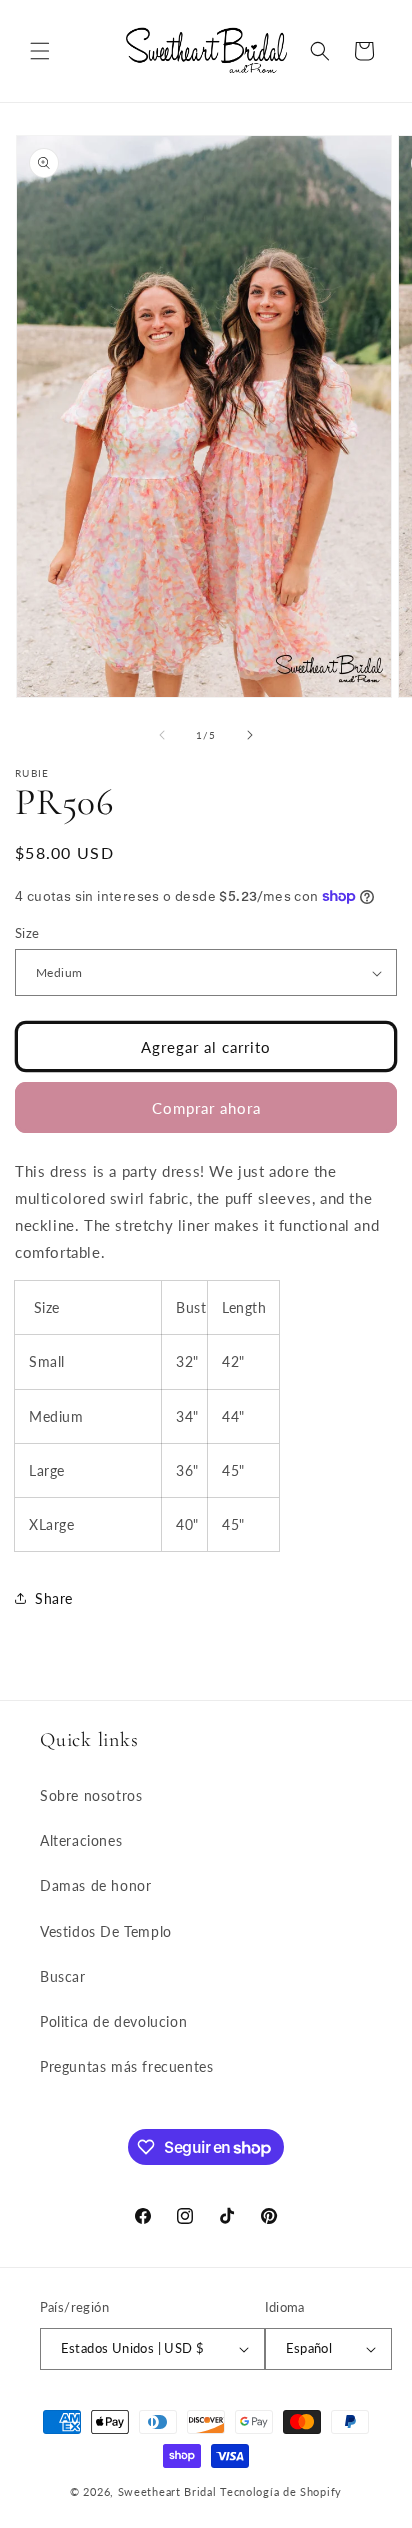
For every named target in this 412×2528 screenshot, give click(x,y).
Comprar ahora (206, 1108)
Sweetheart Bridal (167, 2491)
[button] (40, 51)
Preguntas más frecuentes (126, 2066)
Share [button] (54, 1598)
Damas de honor (95, 1885)
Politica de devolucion (113, 2021)
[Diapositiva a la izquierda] (162, 735)
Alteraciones (81, 1840)
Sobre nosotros (91, 1795)
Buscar (63, 1976)
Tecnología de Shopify (281, 2491)
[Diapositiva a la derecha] (250, 735)
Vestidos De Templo (106, 1931)
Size (27, 933)
